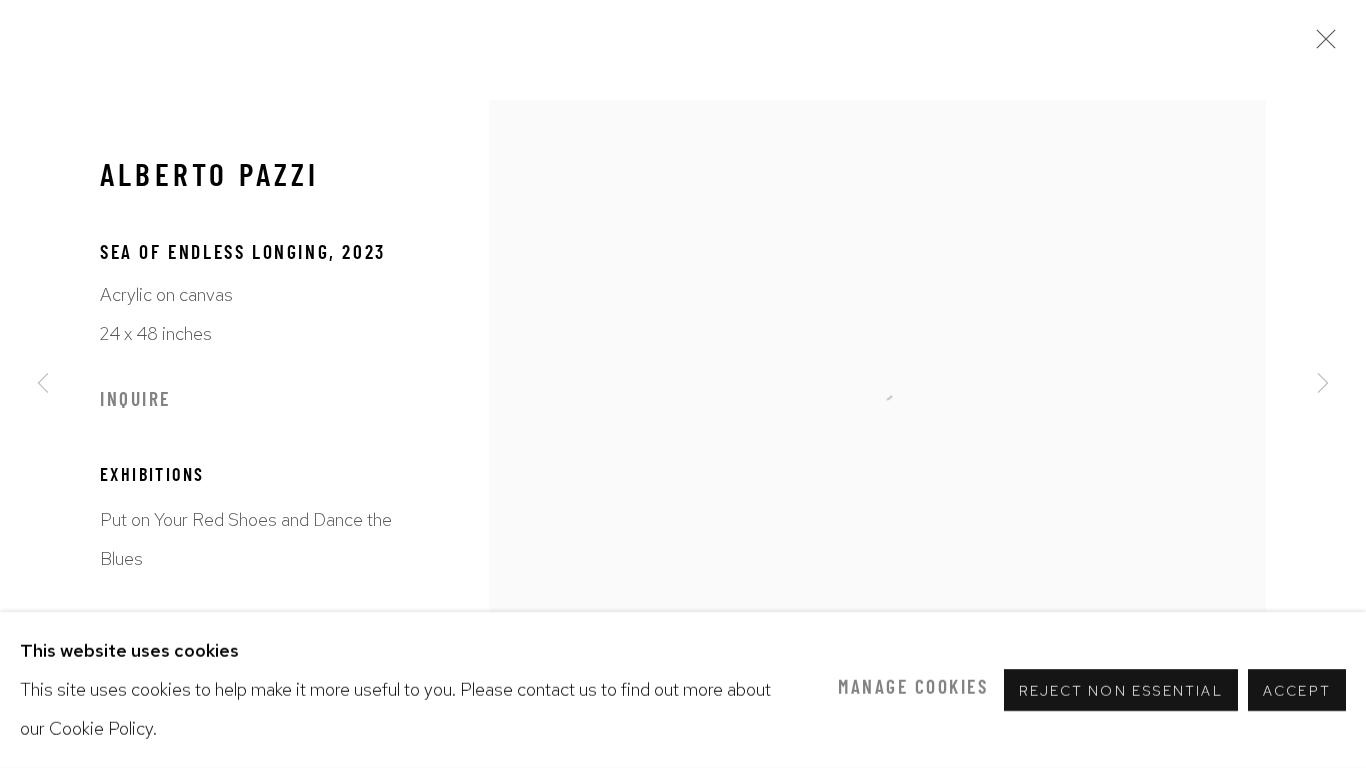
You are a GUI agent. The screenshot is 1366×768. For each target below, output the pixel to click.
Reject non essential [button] (1121, 691)
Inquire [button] (135, 401)
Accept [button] (1297, 691)
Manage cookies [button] (913, 689)
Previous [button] (43, 384)
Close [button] (1321, 45)
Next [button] (1323, 384)
